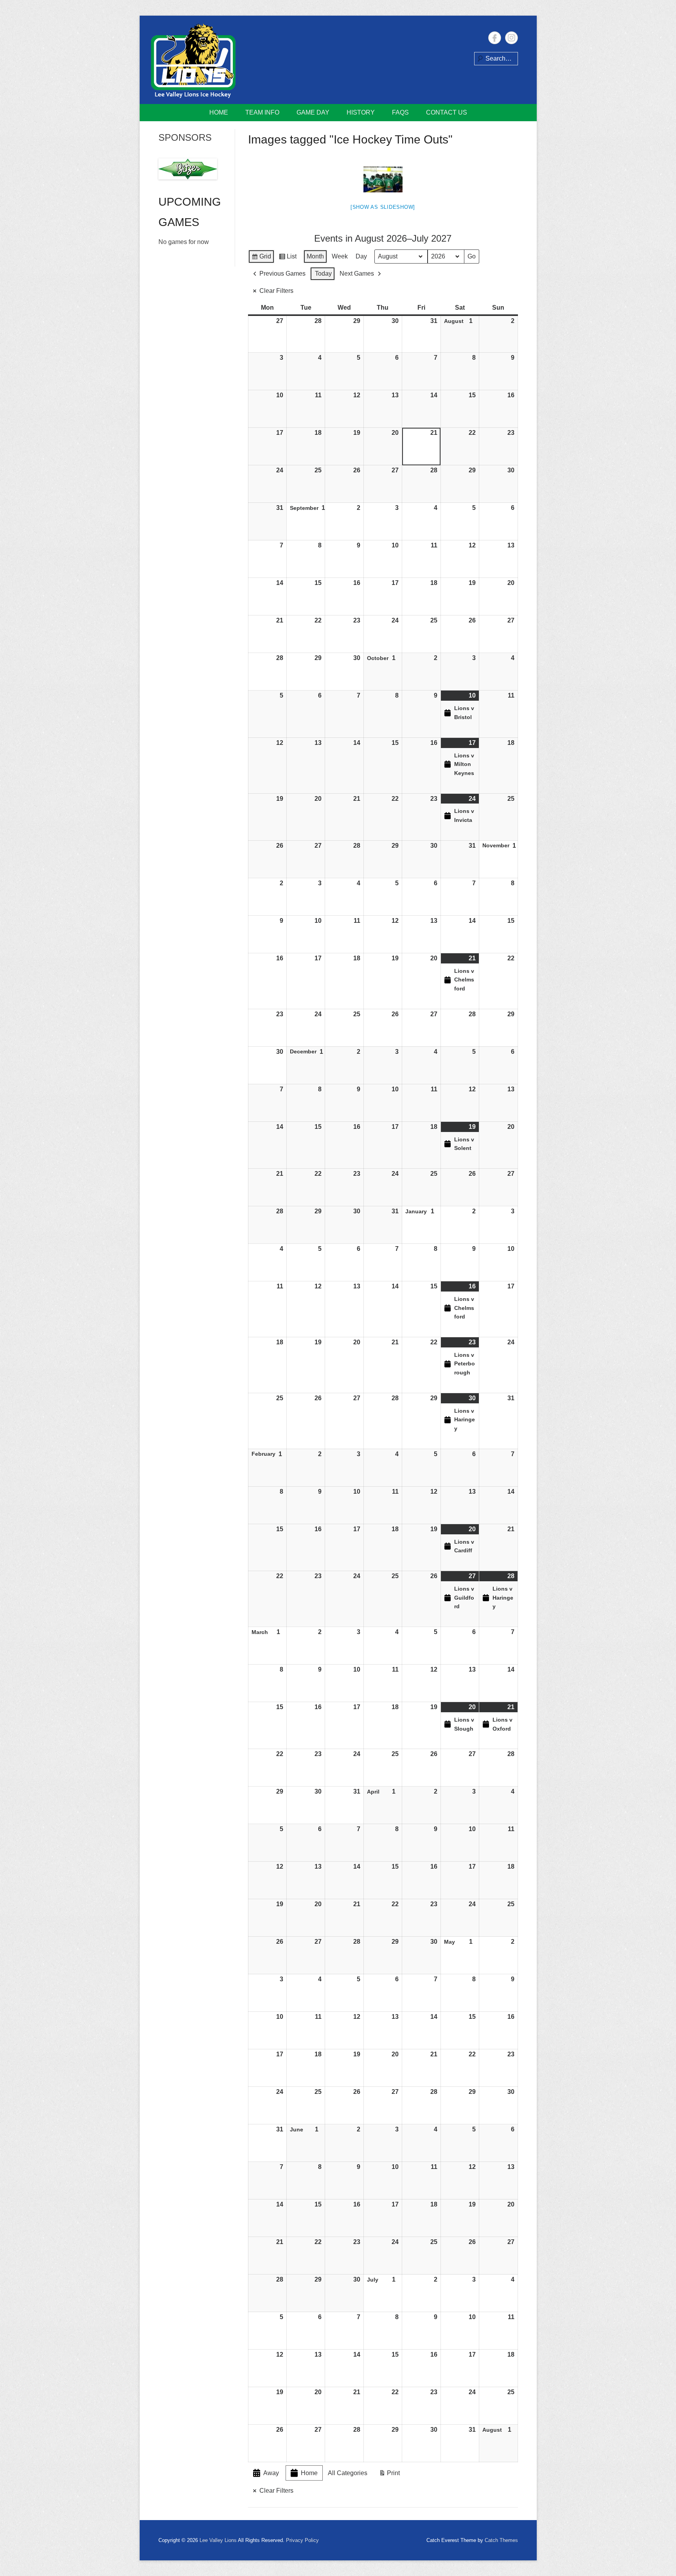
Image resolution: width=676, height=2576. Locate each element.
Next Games (357, 274)
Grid (261, 258)
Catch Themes (501, 2540)
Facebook (495, 38)
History (361, 112)
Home (219, 112)
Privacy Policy (302, 2540)
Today (323, 274)
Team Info (262, 112)
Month (315, 256)
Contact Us (447, 112)
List (288, 258)
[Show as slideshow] (383, 207)
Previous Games (282, 274)
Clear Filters (276, 291)
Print (389, 2475)
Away (271, 2473)
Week (340, 256)
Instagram (511, 38)
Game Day (313, 112)
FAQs (400, 112)
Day (361, 256)
